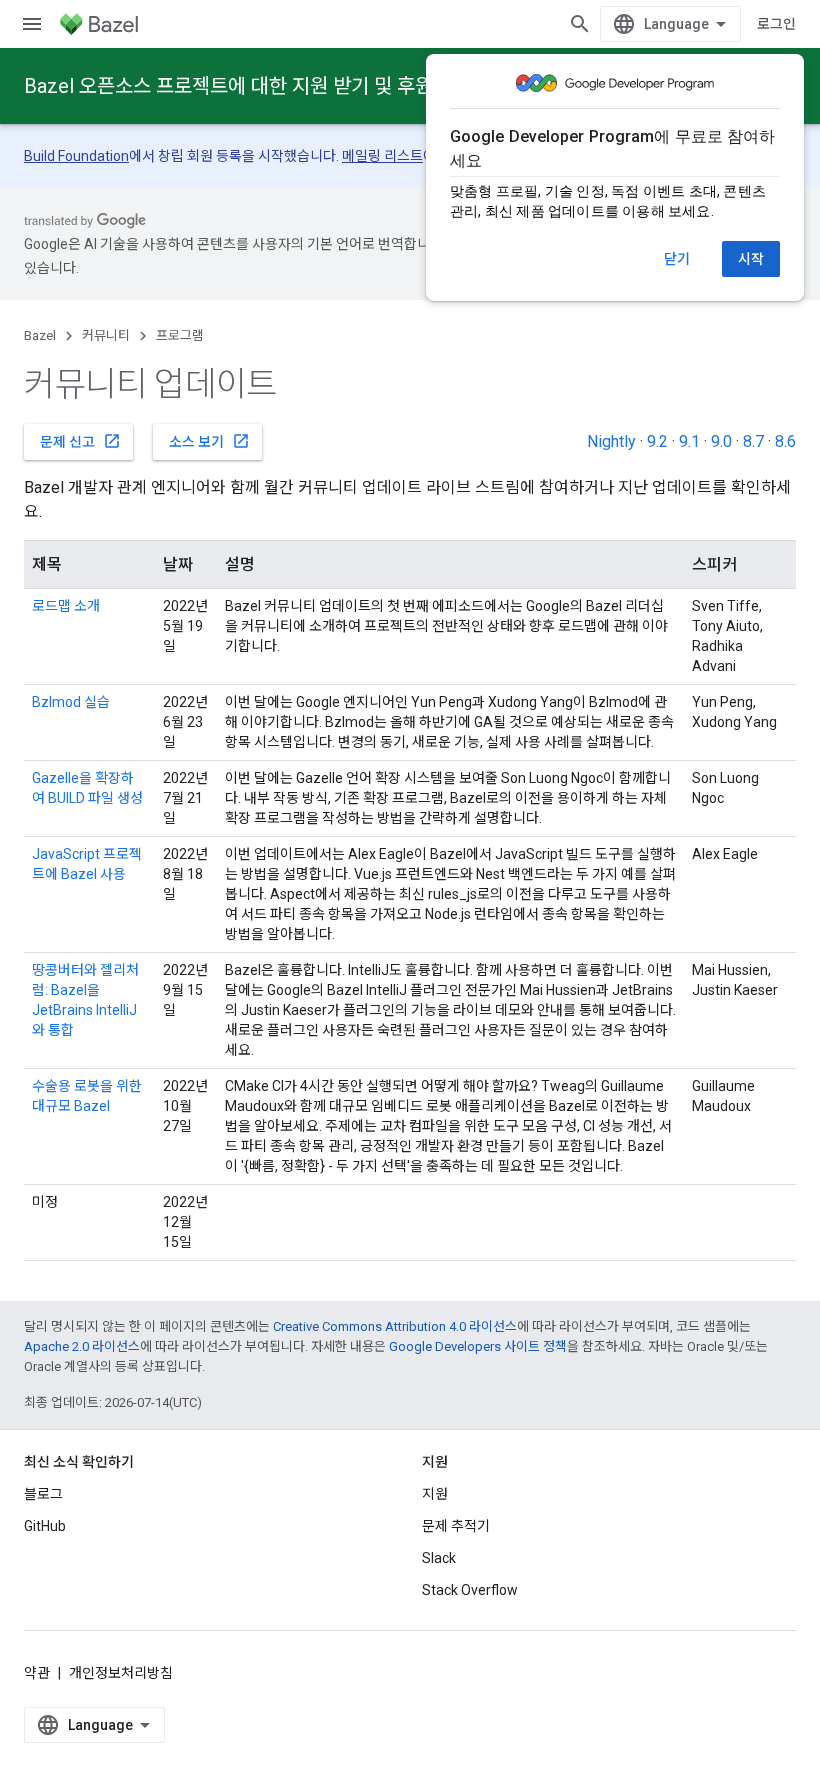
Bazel (40, 335)
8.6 (785, 441)
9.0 (721, 441)
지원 (435, 1494)
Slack (439, 1558)
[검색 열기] (580, 24)
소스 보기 (209, 441)
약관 (37, 1673)
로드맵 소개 (66, 606)
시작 (751, 259)
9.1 (689, 441)
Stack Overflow (470, 1590)
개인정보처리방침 (121, 1673)
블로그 (43, 1494)
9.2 (657, 441)
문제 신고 (80, 441)
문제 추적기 (456, 1526)
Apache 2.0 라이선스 (82, 1346)
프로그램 (180, 335)
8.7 (753, 441)
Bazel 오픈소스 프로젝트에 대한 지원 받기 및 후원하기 (246, 86)
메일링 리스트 (382, 156)
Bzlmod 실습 (71, 702)
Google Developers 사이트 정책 (478, 1346)
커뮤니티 (106, 335)
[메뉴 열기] (32, 24)
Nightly (611, 441)
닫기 (677, 259)
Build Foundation (76, 156)
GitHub (45, 1526)
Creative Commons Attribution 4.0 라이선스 (395, 1326)
